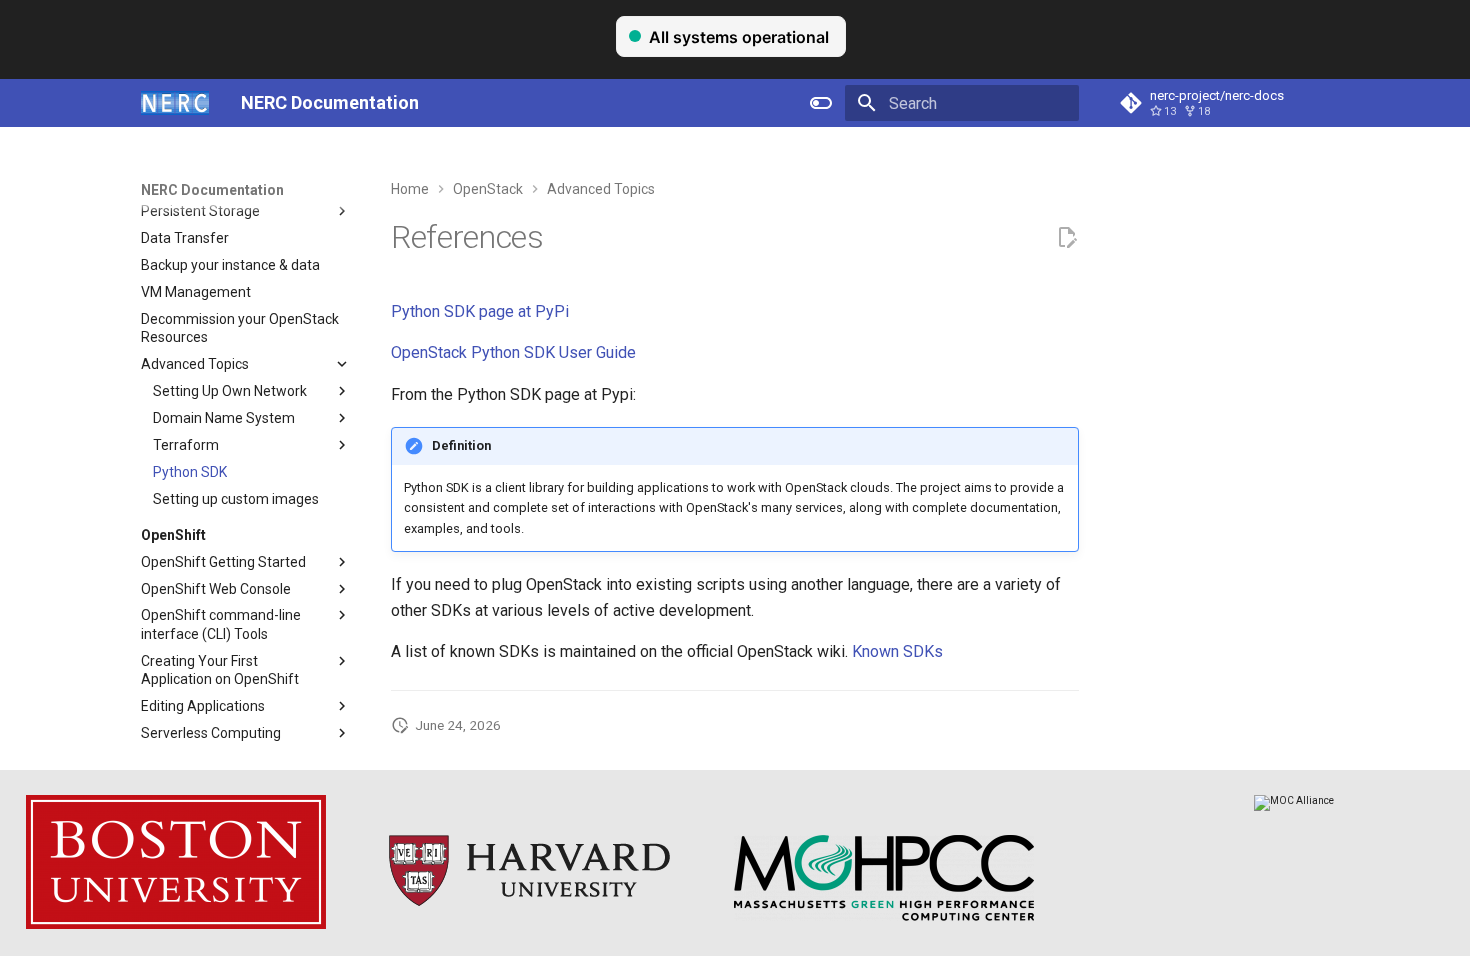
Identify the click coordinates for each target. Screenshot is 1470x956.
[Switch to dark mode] (821, 103)
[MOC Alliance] (1294, 800)
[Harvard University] (529, 917)
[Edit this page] (1067, 238)
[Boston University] (176, 925)
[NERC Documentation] (175, 103)
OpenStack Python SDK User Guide (513, 352)
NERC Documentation (212, 190)
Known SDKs (897, 651)
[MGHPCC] (884, 917)
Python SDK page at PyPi (480, 311)
